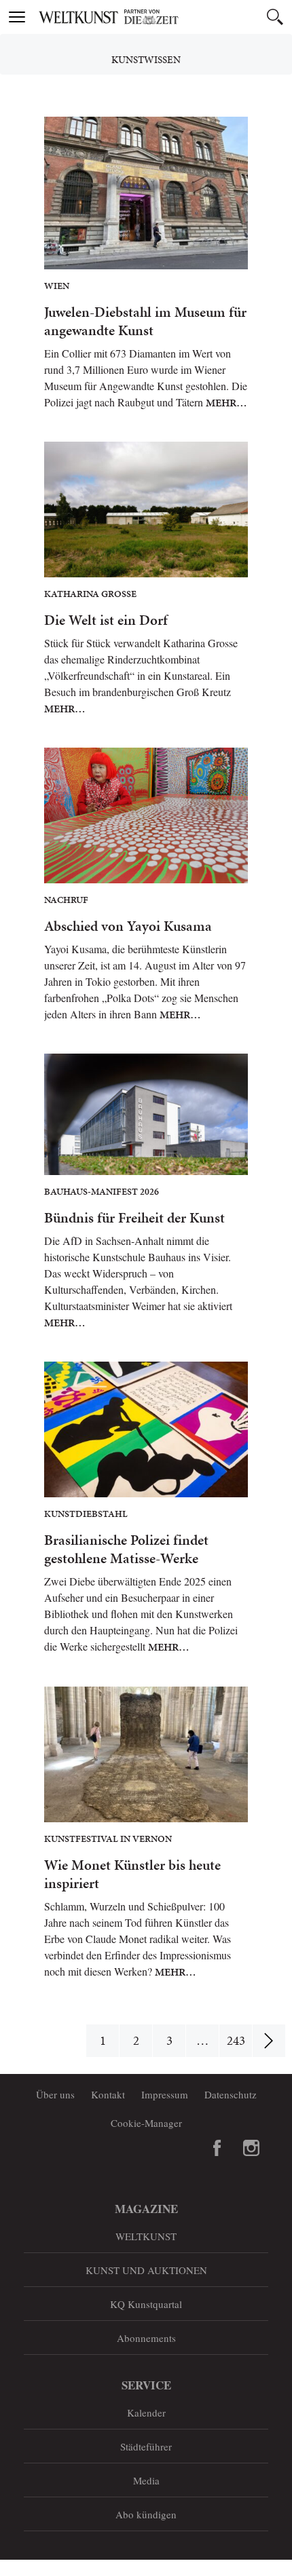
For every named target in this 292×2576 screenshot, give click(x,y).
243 (236, 2040)
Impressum (165, 2094)
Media (146, 2480)
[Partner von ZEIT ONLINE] (163, 17)
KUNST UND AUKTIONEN (146, 2270)
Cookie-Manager (146, 2123)
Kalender (146, 2412)
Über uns (55, 2094)
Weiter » (269, 2041)
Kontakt (108, 2094)
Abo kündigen (146, 2514)
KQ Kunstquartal (146, 2304)
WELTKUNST (146, 2236)
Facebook (217, 2148)
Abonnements (146, 2338)
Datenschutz (231, 2094)
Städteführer (146, 2446)
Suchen (275, 17)
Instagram (251, 2148)
